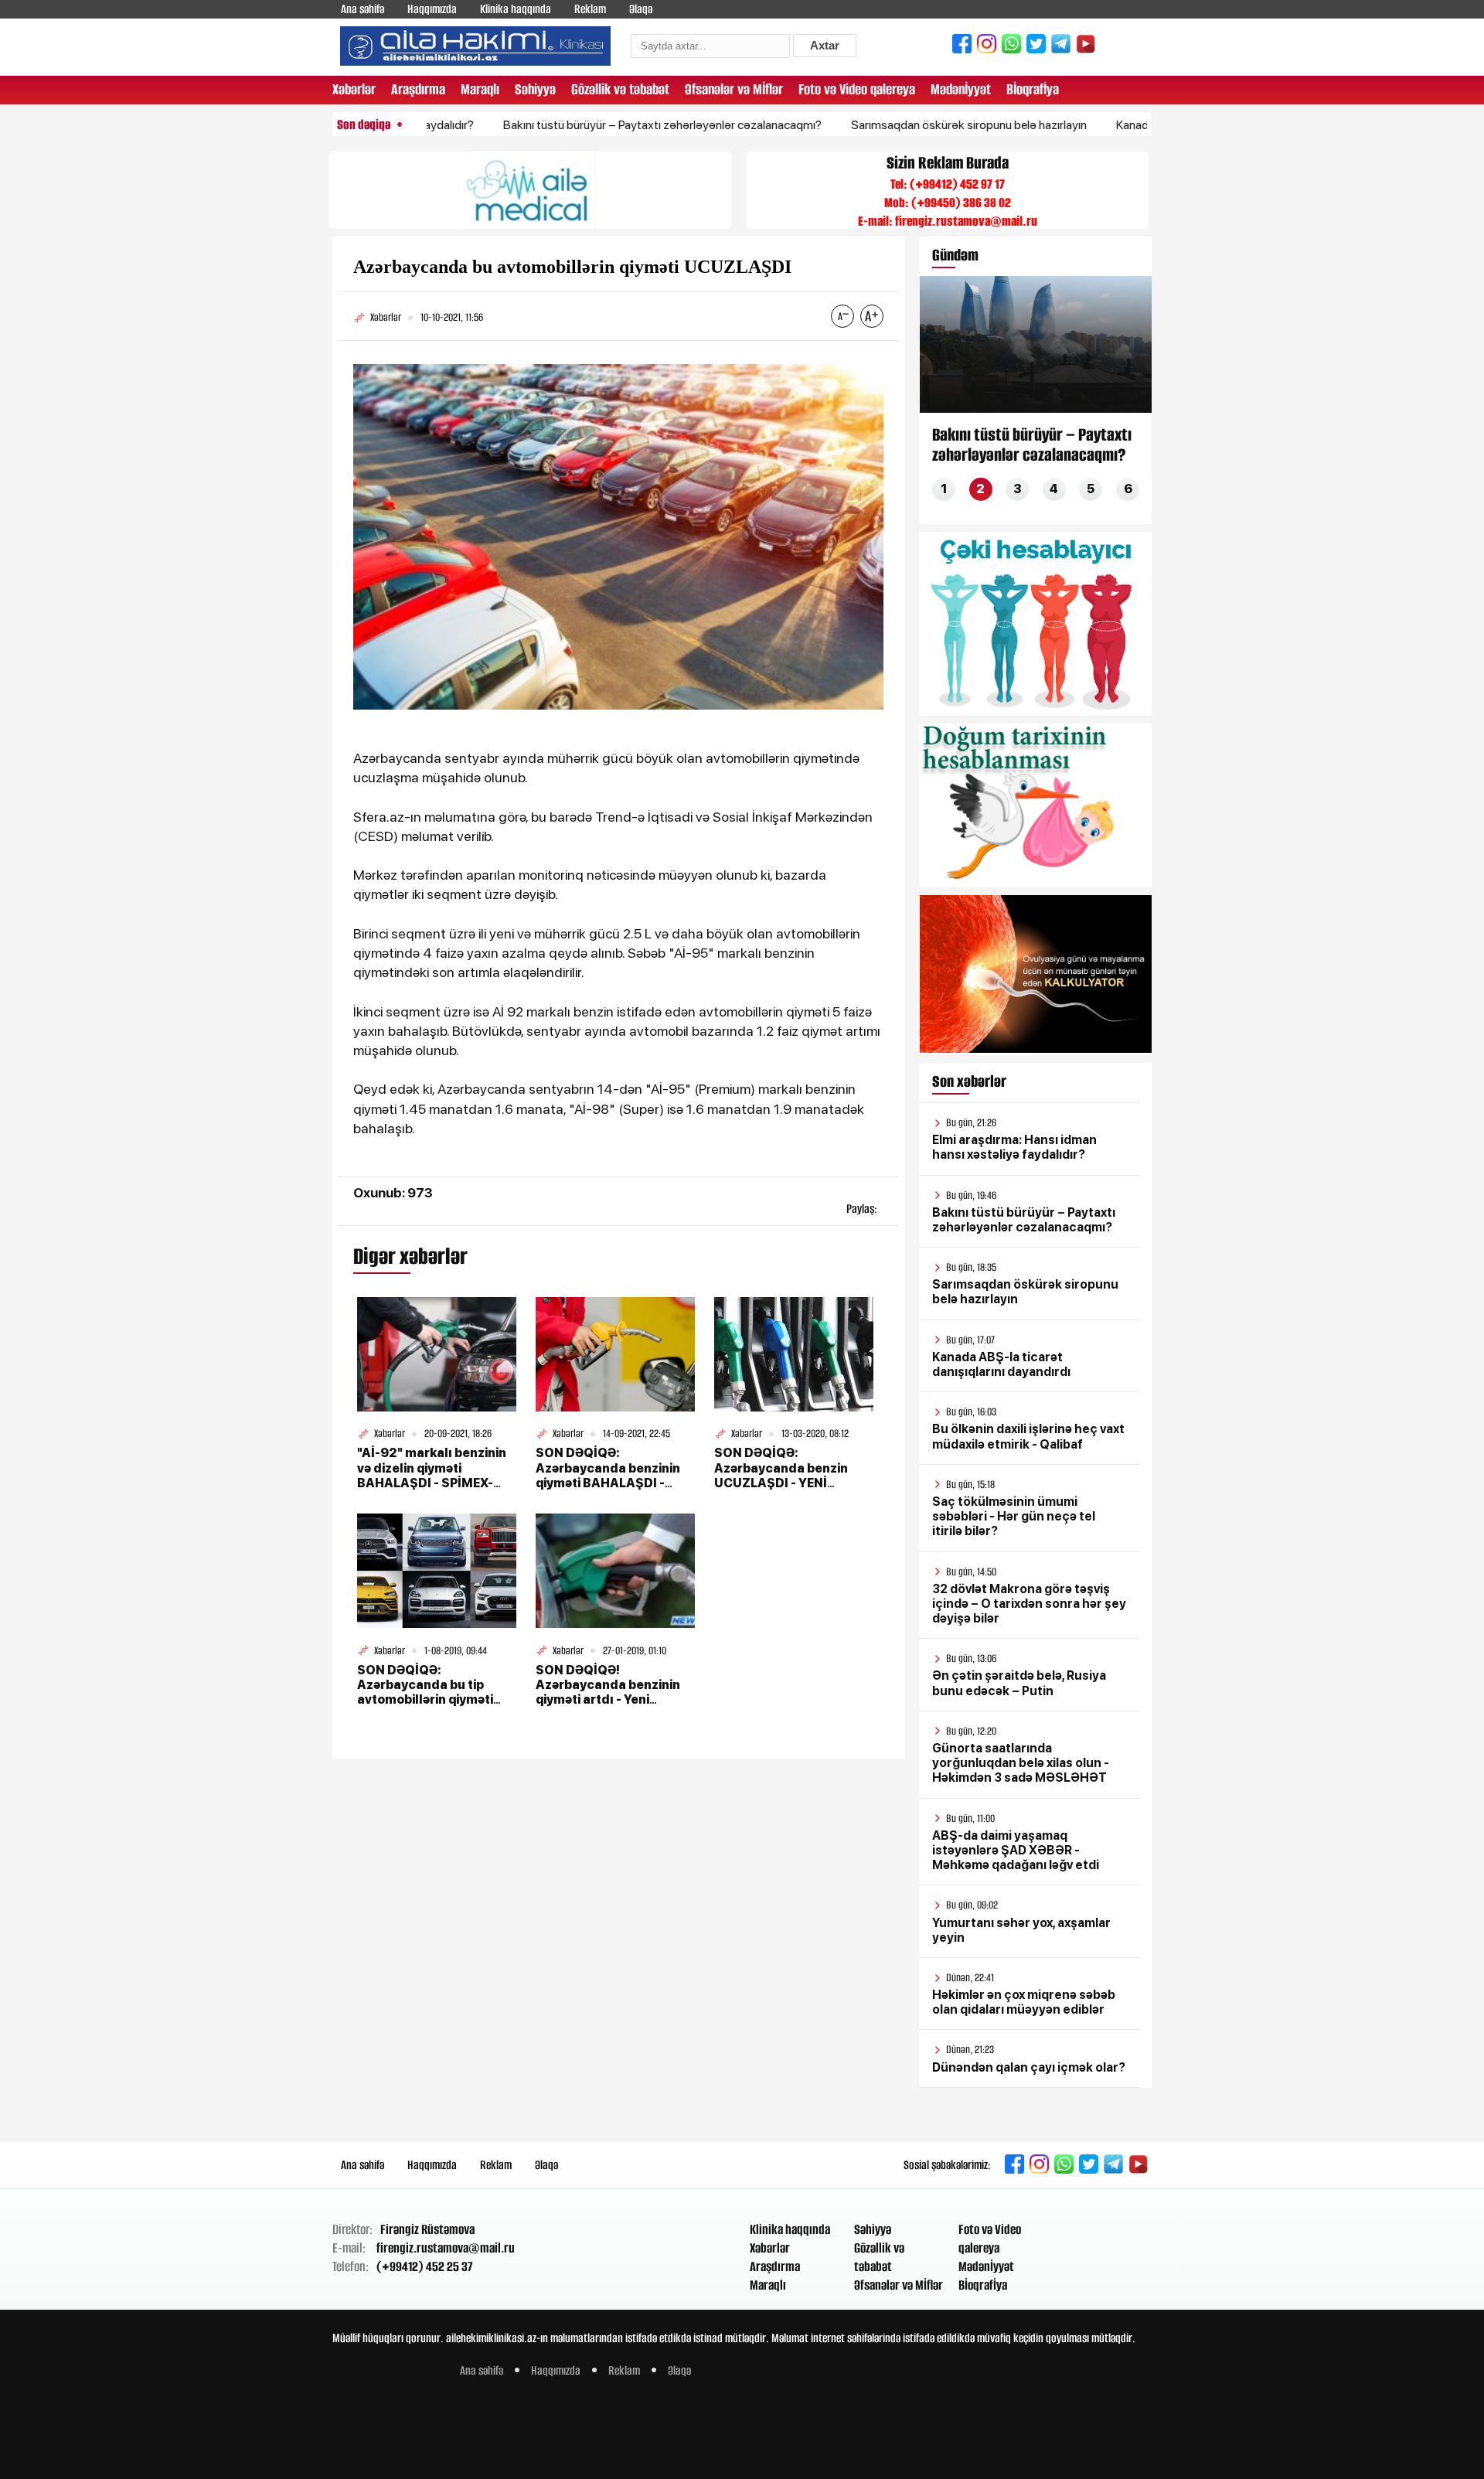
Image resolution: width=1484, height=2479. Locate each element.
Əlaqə (641, 9)
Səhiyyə (535, 89)
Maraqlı (480, 89)
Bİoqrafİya (1033, 89)
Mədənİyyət (961, 89)
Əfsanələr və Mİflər (734, 89)
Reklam (590, 9)
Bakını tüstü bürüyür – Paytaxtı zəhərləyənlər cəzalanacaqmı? (594, 125)
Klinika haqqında (516, 9)
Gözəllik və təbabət (620, 89)
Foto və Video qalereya (857, 89)
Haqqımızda (432, 9)
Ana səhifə (362, 9)
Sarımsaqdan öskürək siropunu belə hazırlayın (900, 125)
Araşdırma (418, 89)
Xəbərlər (354, 89)
